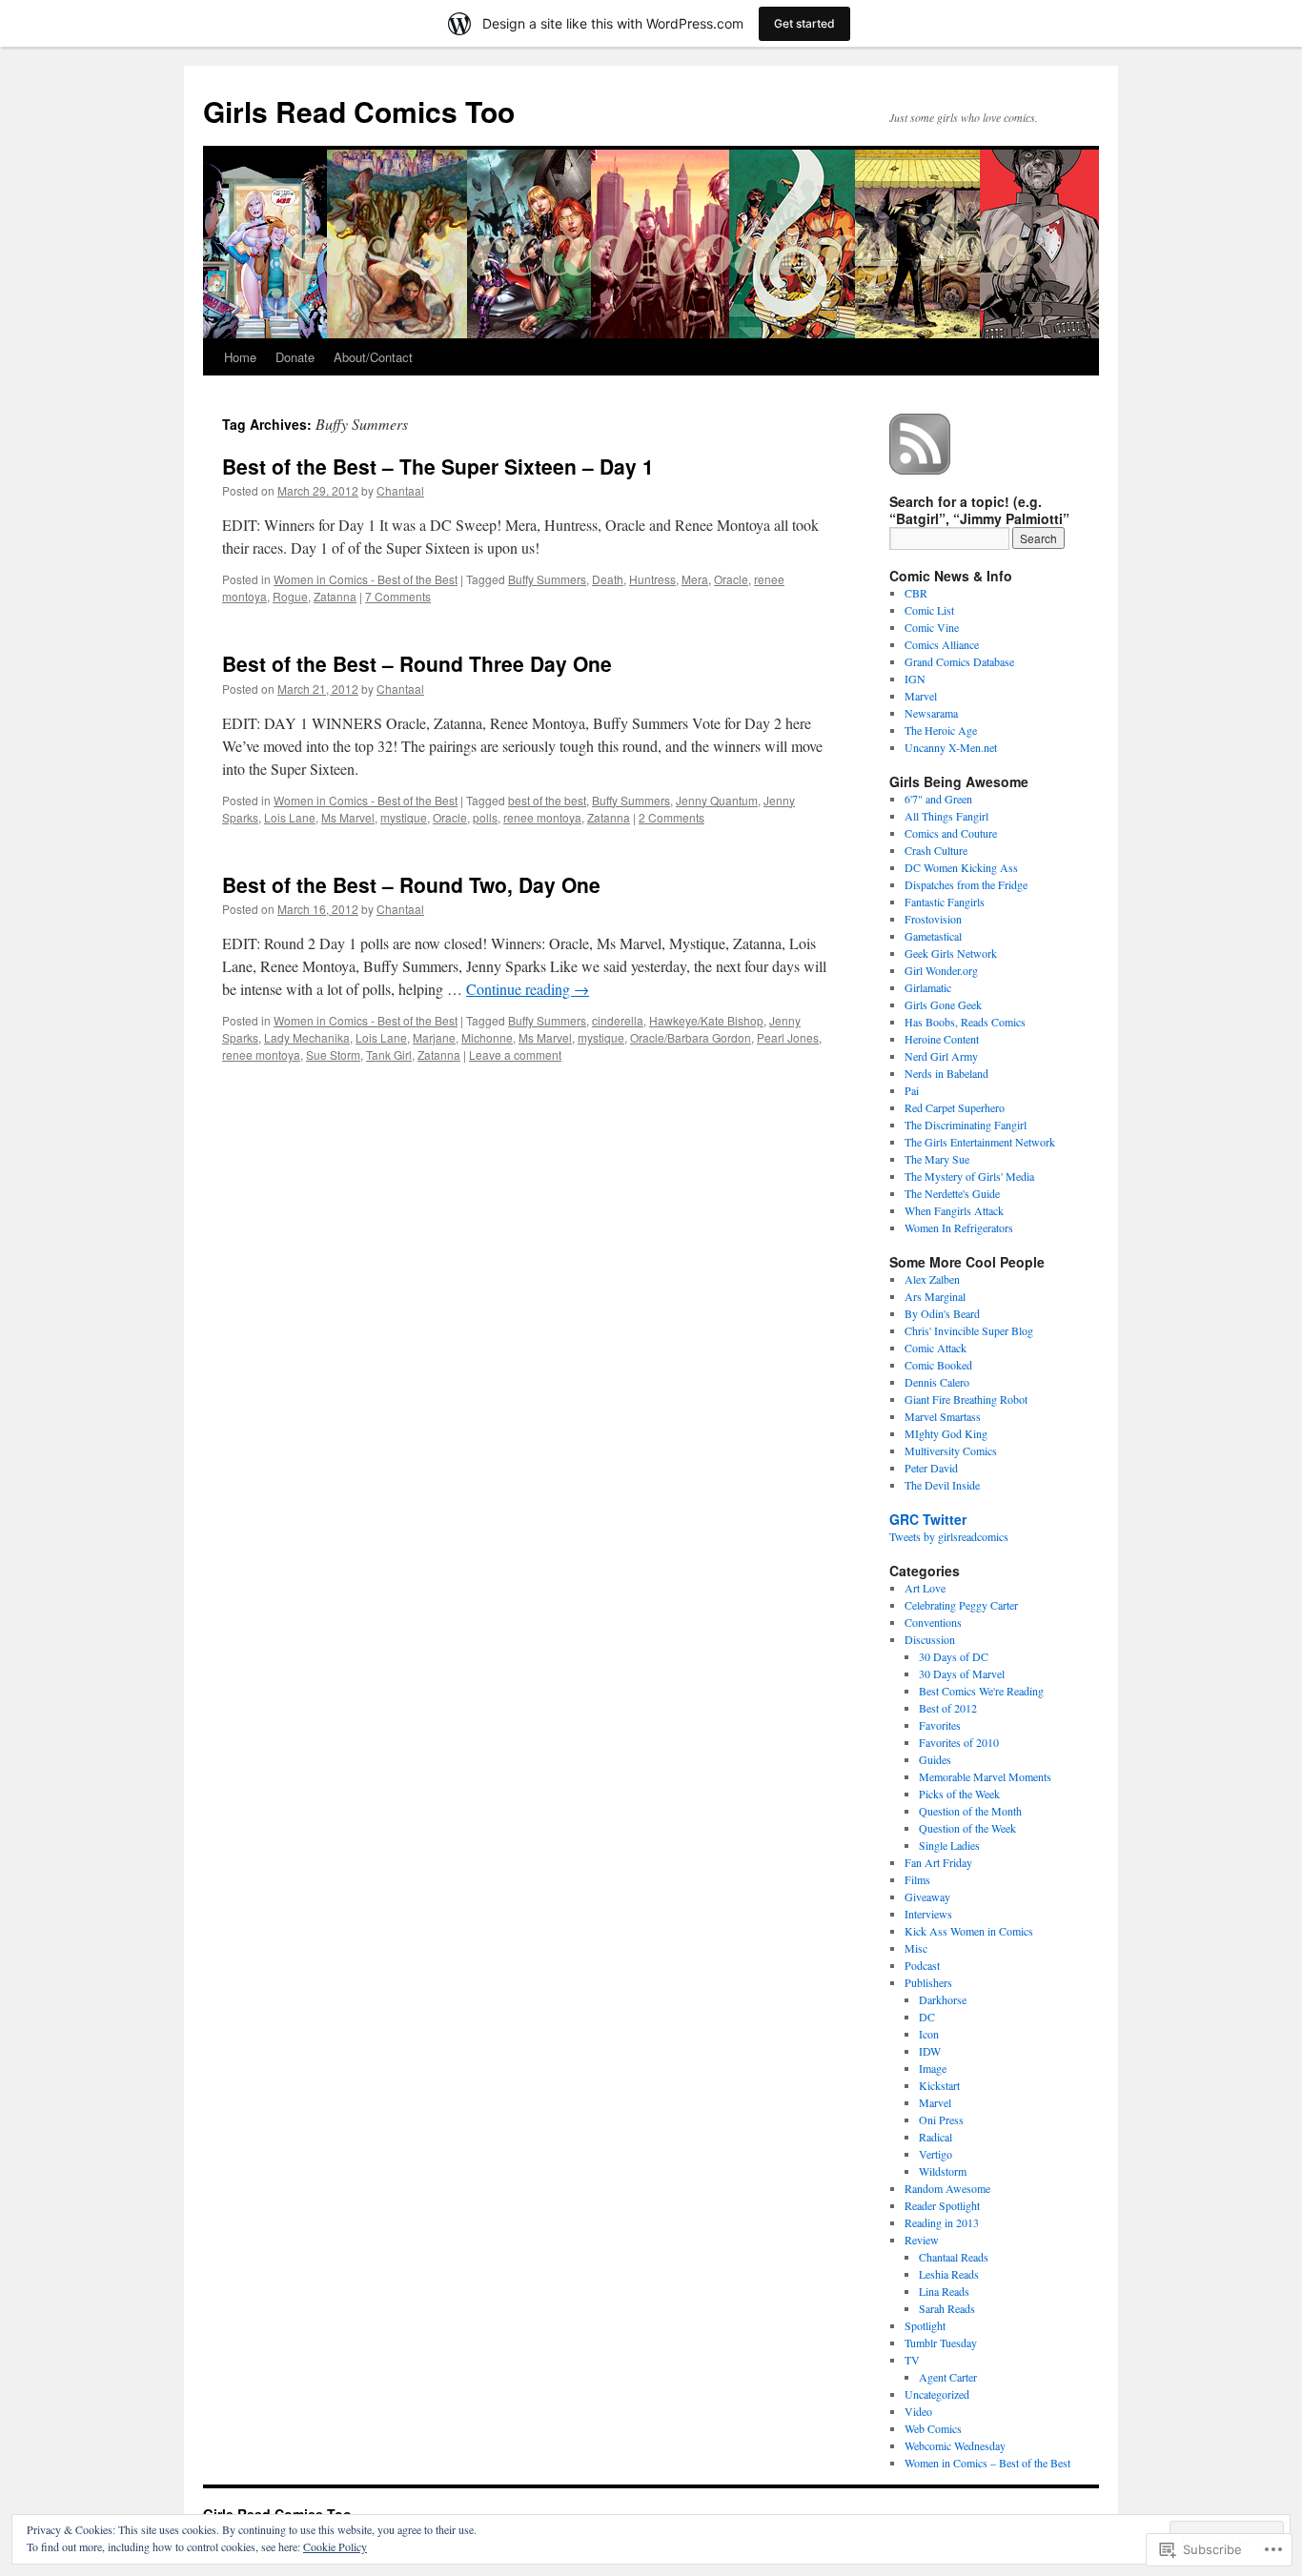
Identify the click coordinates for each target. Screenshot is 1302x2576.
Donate (295, 357)
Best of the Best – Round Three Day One (417, 663)
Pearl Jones (788, 1037)
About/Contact (373, 357)
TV (912, 2360)
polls (485, 817)
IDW (930, 2051)
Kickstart (939, 2085)
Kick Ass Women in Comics (969, 1931)
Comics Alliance (942, 644)
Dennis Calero (937, 1382)
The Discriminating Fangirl (966, 1125)
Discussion (930, 1639)
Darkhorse (943, 1999)
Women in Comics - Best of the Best (366, 579)
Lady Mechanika (307, 1037)
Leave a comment (515, 1055)
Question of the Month (970, 1811)
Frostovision (933, 919)
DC (927, 2017)
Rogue (290, 596)
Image (933, 2068)
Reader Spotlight (942, 2205)
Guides (935, 1759)
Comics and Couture (951, 833)
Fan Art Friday (938, 1862)
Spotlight (925, 2325)
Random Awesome (947, 2188)
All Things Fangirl (946, 816)
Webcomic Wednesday (955, 2445)
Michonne (487, 1037)
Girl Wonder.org (941, 970)
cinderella (618, 1020)
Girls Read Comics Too (359, 111)
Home (240, 357)
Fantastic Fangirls (945, 902)
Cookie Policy (335, 2546)
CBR (916, 593)
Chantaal (400, 490)
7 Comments (398, 596)
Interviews (928, 1914)
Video (918, 2411)
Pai (912, 1090)
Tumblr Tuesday (941, 2343)
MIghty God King (946, 1433)
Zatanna (335, 596)
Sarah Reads (947, 2308)
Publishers (928, 1982)
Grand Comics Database (959, 661)
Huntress (652, 579)
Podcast (922, 1965)
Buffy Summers (547, 579)
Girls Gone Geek (943, 1004)
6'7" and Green (938, 799)
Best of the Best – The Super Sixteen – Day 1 (438, 466)
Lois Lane (290, 817)
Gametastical (933, 936)
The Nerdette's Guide (952, 1193)
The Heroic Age (941, 730)
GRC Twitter (928, 1519)
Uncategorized (937, 2394)
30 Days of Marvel (962, 1673)
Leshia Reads (949, 2274)
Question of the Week (967, 1828)
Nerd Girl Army (941, 1056)
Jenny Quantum (717, 800)
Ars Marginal (935, 1296)
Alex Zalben (932, 1279)
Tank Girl (389, 1055)
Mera (695, 579)
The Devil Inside (942, 1485)
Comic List (929, 610)
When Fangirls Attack (954, 1210)
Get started (804, 23)
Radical (936, 2137)
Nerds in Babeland (946, 1073)
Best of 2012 (948, 1708)
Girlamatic (928, 987)
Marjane (434, 1037)
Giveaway (927, 1897)
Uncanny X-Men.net (951, 747)
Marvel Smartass (943, 1416)
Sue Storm (333, 1055)
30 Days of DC (954, 1656)
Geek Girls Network (951, 953)
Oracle (731, 579)
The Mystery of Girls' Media (969, 1176)
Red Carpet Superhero (955, 1107)
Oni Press (941, 2120)
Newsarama (931, 713)
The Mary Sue (937, 1159)
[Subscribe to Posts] (921, 467)
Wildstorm (943, 2171)
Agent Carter (948, 2377)
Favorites (940, 1725)
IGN (915, 679)
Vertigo (936, 2154)
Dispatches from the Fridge (966, 884)
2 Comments (671, 817)
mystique (404, 817)
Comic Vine (932, 627)
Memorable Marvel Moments (985, 1776)
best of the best (547, 800)
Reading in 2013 (942, 2222)
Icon (929, 2034)
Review (922, 2240)
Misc (916, 1948)
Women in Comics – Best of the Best (987, 2463)
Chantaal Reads (954, 2257)
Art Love (925, 1588)
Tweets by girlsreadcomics (949, 1536)
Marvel (921, 696)
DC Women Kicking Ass (961, 867)
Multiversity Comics (951, 1450)
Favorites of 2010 (959, 1742)
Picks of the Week (959, 1794)
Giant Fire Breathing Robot (966, 1399)
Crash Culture (936, 850)
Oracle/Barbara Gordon (691, 1037)
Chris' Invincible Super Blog (969, 1330)
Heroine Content (942, 1039)
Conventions (933, 1622)
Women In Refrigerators (959, 1227)
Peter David (931, 1468)
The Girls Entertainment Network (980, 1142)
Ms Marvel (348, 817)
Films (917, 1879)
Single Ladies (949, 1845)
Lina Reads (944, 2291)
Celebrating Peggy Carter (961, 1605)
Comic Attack (936, 1348)
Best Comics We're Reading (981, 1691)
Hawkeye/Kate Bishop (706, 1020)
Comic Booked (938, 1365)
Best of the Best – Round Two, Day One (411, 884)
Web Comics (933, 2428)
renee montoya (542, 817)
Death (608, 579)
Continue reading (528, 989)
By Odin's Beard (942, 1313)
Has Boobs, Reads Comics (965, 1022)
